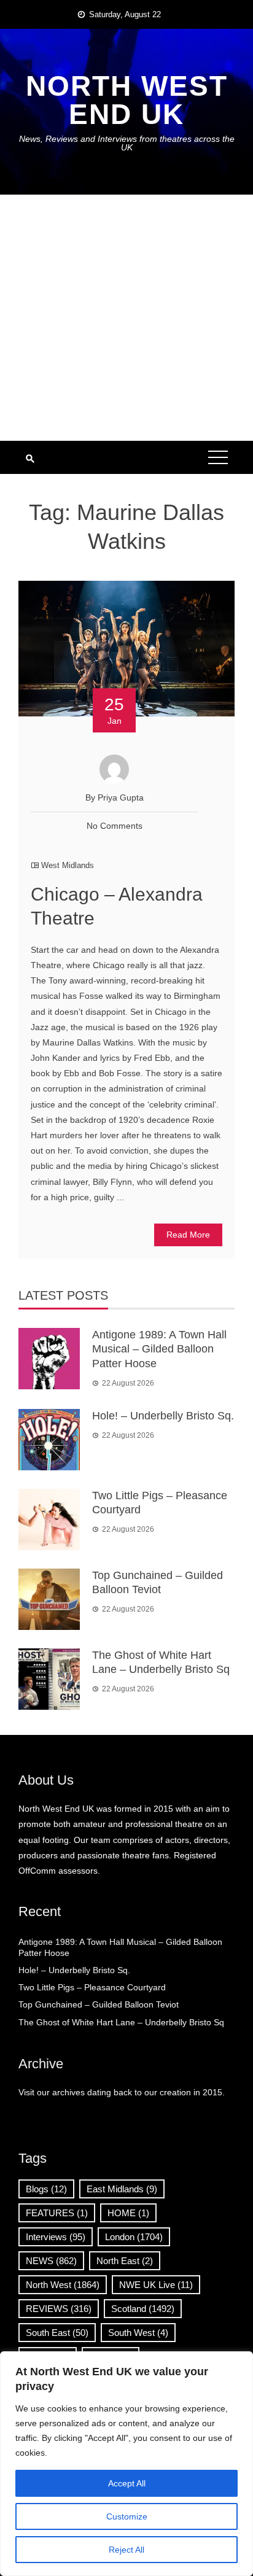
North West (63, 2285)
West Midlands (68, 865)
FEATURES (57, 2213)
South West (138, 2333)
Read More (188, 1235)
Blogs (46, 2189)
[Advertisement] (126, 318)
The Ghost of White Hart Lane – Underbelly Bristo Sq (121, 2022)
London (134, 2237)
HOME (128, 2213)
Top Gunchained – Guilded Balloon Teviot (99, 2004)
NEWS (51, 2261)
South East (57, 2333)
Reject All (126, 2550)
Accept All (127, 2483)
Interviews (56, 2237)
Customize (127, 2516)
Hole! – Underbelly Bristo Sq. (163, 1416)
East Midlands (122, 2189)
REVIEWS (59, 2309)
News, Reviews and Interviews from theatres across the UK (127, 143)
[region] (126, 2464)
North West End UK (127, 100)
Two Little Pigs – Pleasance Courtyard (92, 1987)
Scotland (143, 2309)
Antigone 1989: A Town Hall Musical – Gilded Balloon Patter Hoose (159, 1349)
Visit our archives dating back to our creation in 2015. (122, 2092)
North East (125, 2261)
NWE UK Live (156, 2285)
